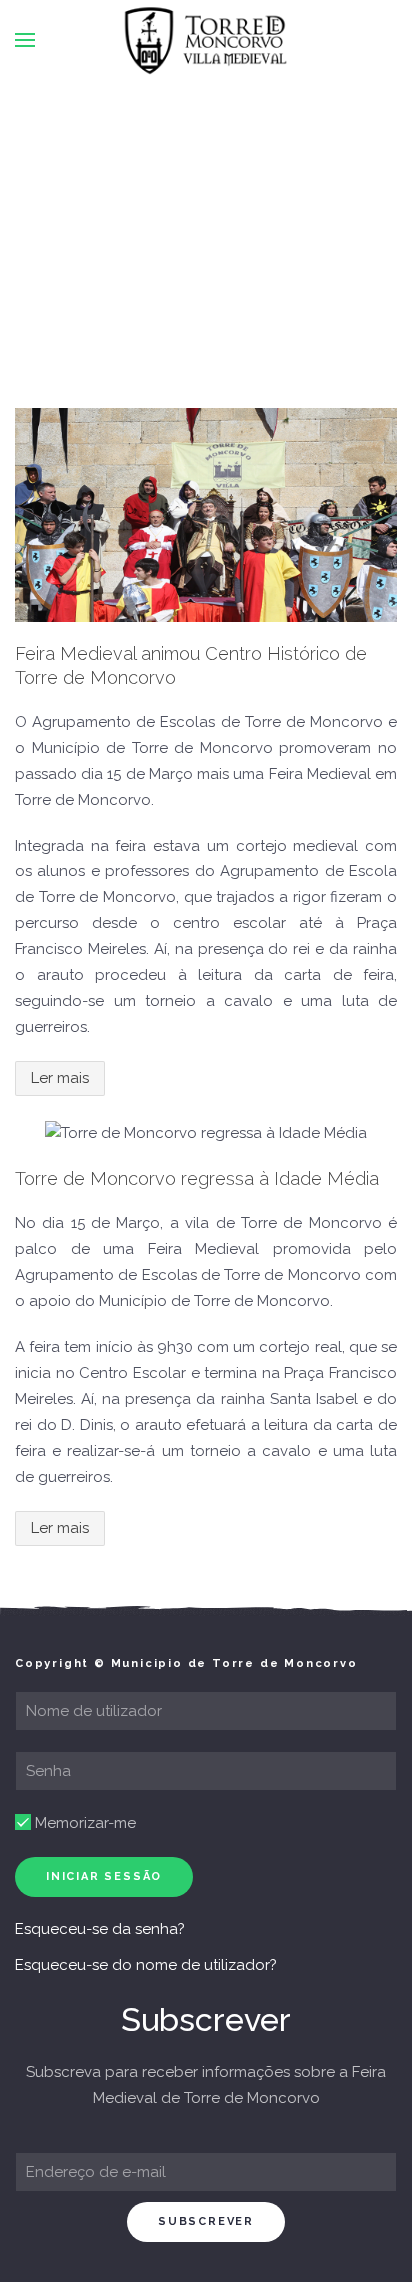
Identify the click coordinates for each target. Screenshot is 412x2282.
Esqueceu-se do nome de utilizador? (146, 1965)
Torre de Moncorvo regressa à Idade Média (197, 1178)
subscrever (206, 2221)
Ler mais (60, 1078)
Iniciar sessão (104, 1876)
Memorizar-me (83, 1823)
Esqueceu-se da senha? (100, 1929)
